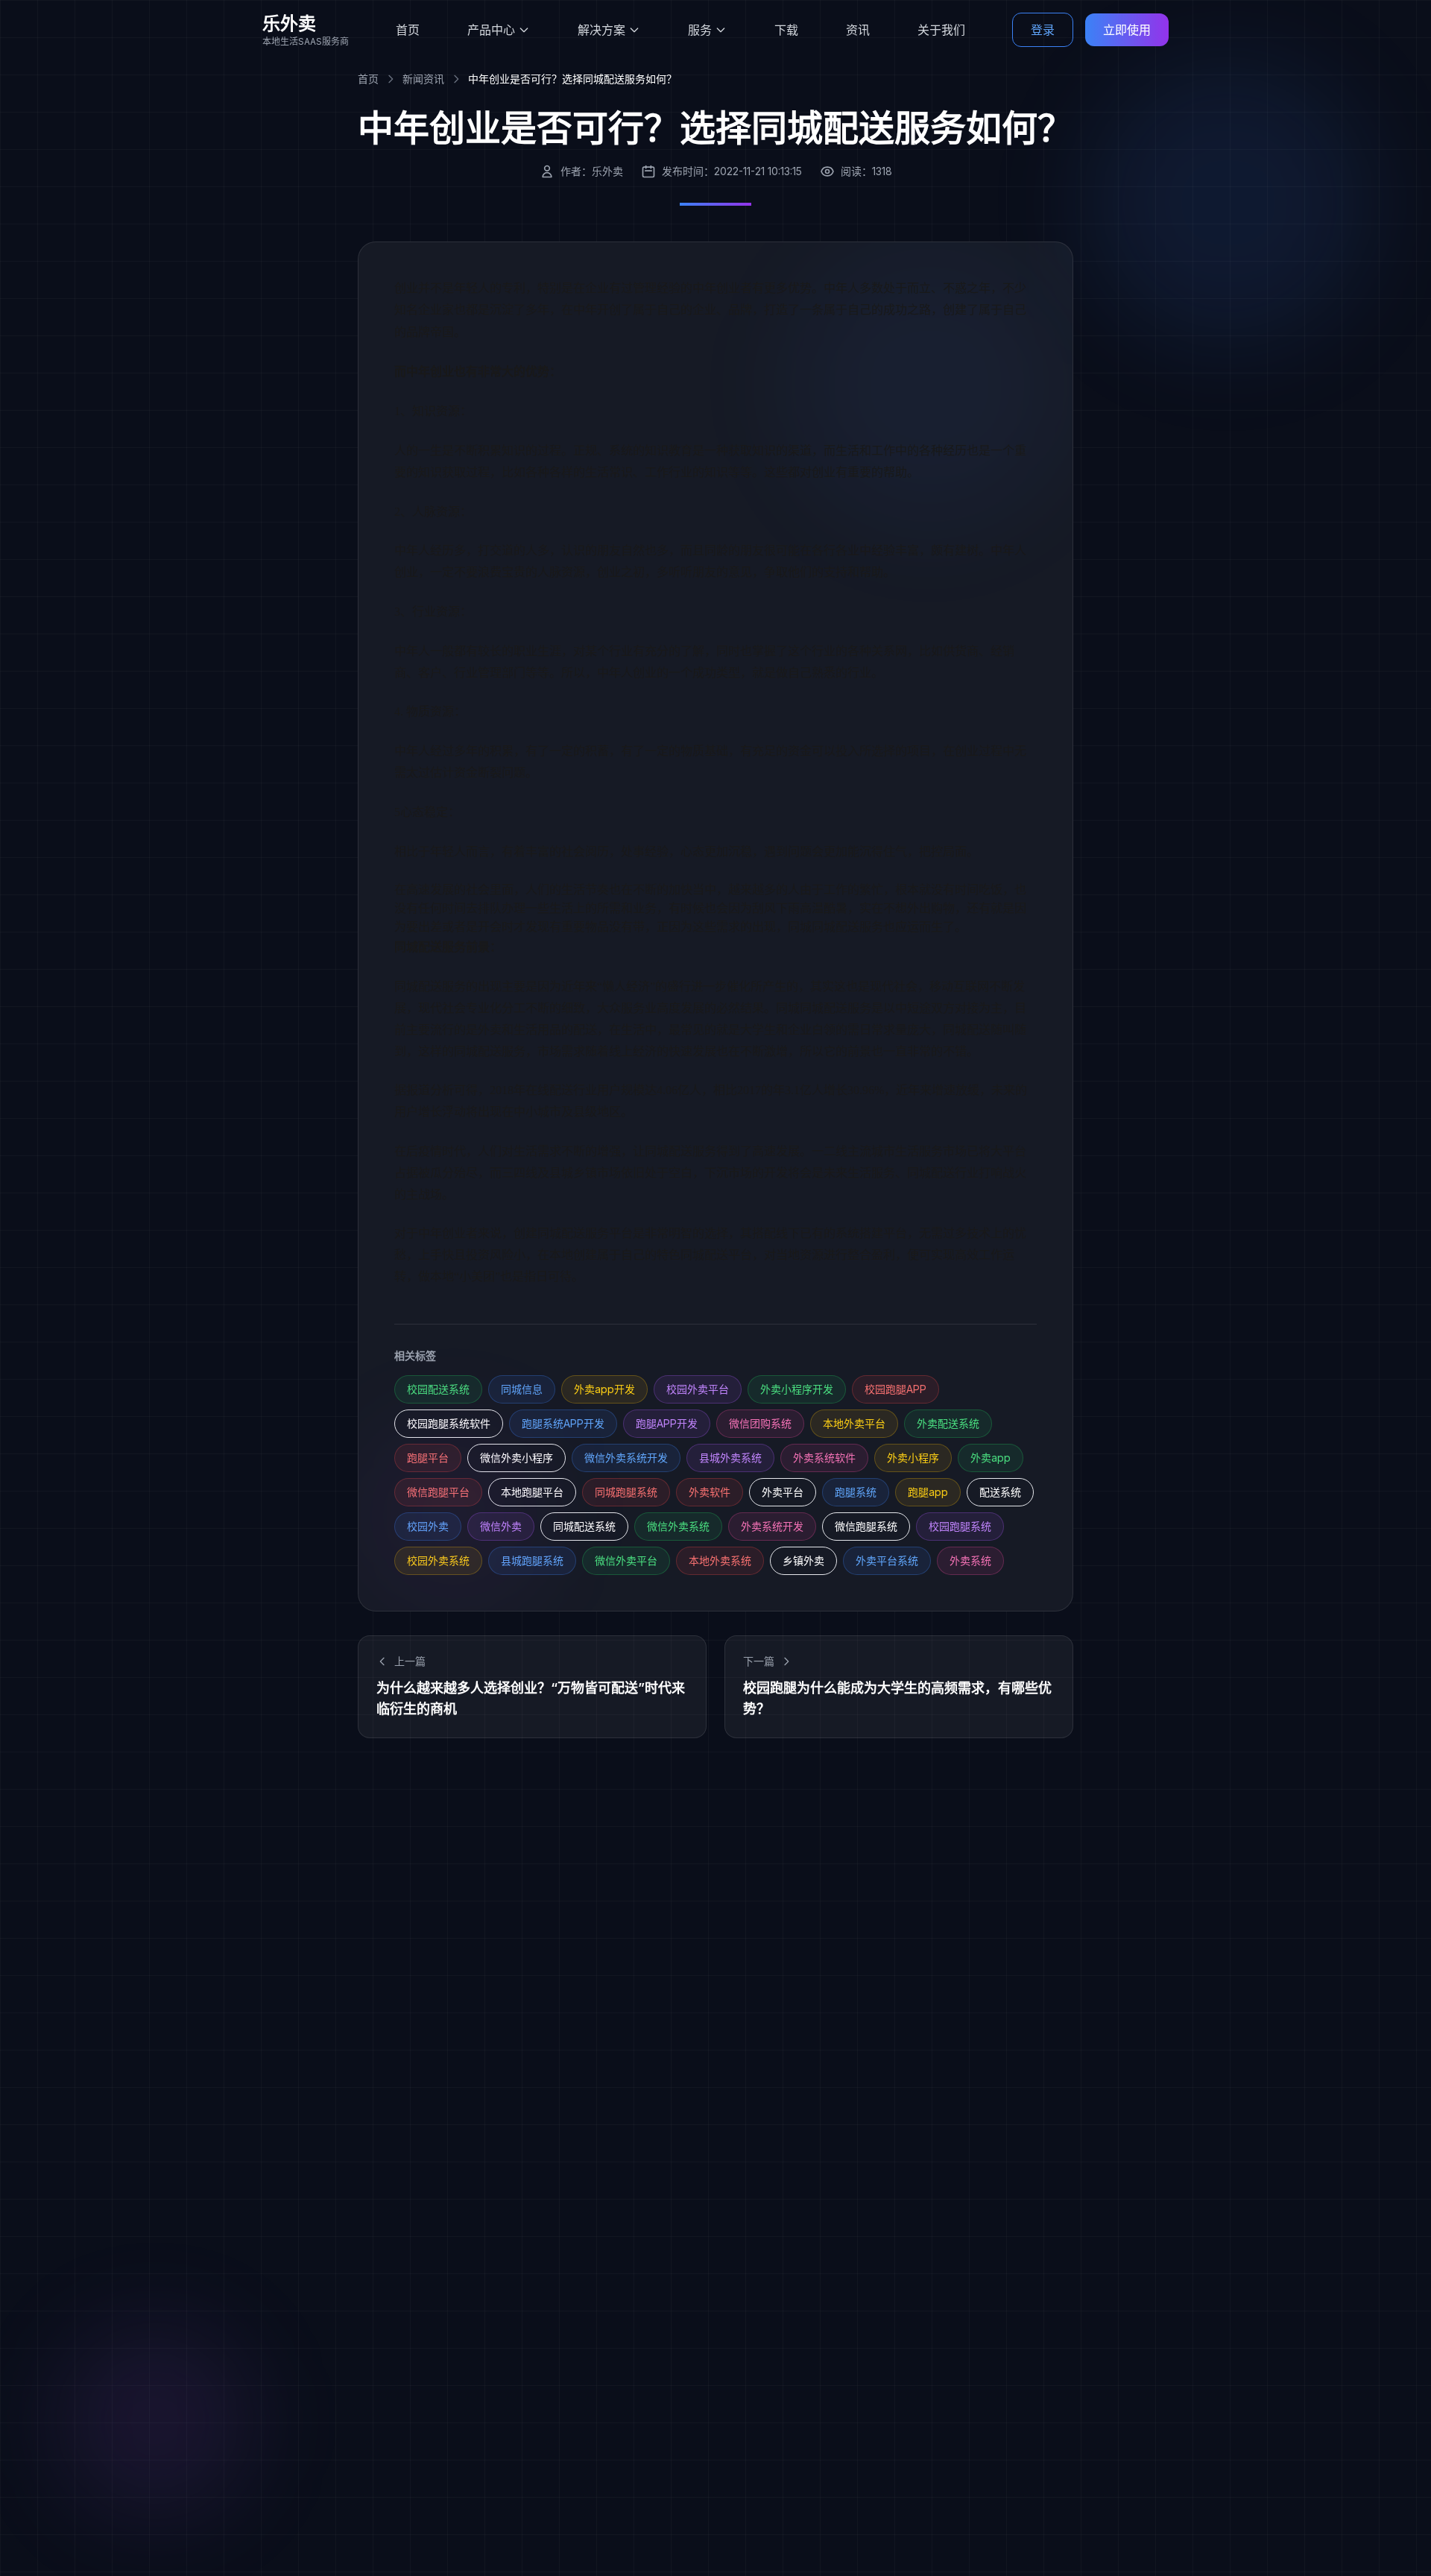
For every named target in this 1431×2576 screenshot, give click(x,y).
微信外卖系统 (678, 1526)
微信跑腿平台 (438, 1492)
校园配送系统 (438, 1389)
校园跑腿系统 (960, 1526)
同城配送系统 (584, 1526)
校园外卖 (428, 1526)
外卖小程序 (913, 1458)
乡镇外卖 (803, 1560)
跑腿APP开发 (667, 1423)
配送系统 (1000, 1492)
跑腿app (928, 1492)
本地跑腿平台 (532, 1492)
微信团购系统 (760, 1423)
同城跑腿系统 (626, 1492)
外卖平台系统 (887, 1560)
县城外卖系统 (730, 1458)
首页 (408, 30)
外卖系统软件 (824, 1458)
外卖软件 (710, 1492)
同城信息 (522, 1389)
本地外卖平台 (854, 1423)
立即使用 (1127, 30)
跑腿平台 (428, 1458)
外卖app (991, 1458)
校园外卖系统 (438, 1560)
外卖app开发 (604, 1389)
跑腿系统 (856, 1492)
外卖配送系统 (948, 1423)
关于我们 (941, 30)
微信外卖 (501, 1526)
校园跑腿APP (895, 1389)
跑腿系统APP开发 (563, 1423)
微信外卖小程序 (517, 1458)
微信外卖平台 (626, 1560)
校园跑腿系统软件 (449, 1423)
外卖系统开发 (772, 1526)
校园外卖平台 (698, 1389)
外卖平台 (783, 1492)
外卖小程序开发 (797, 1389)
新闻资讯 (423, 79)
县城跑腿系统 (532, 1560)
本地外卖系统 (720, 1560)
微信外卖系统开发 (626, 1458)
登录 (1043, 30)
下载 (786, 30)
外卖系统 (970, 1560)
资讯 (858, 30)
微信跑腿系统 (866, 1526)
